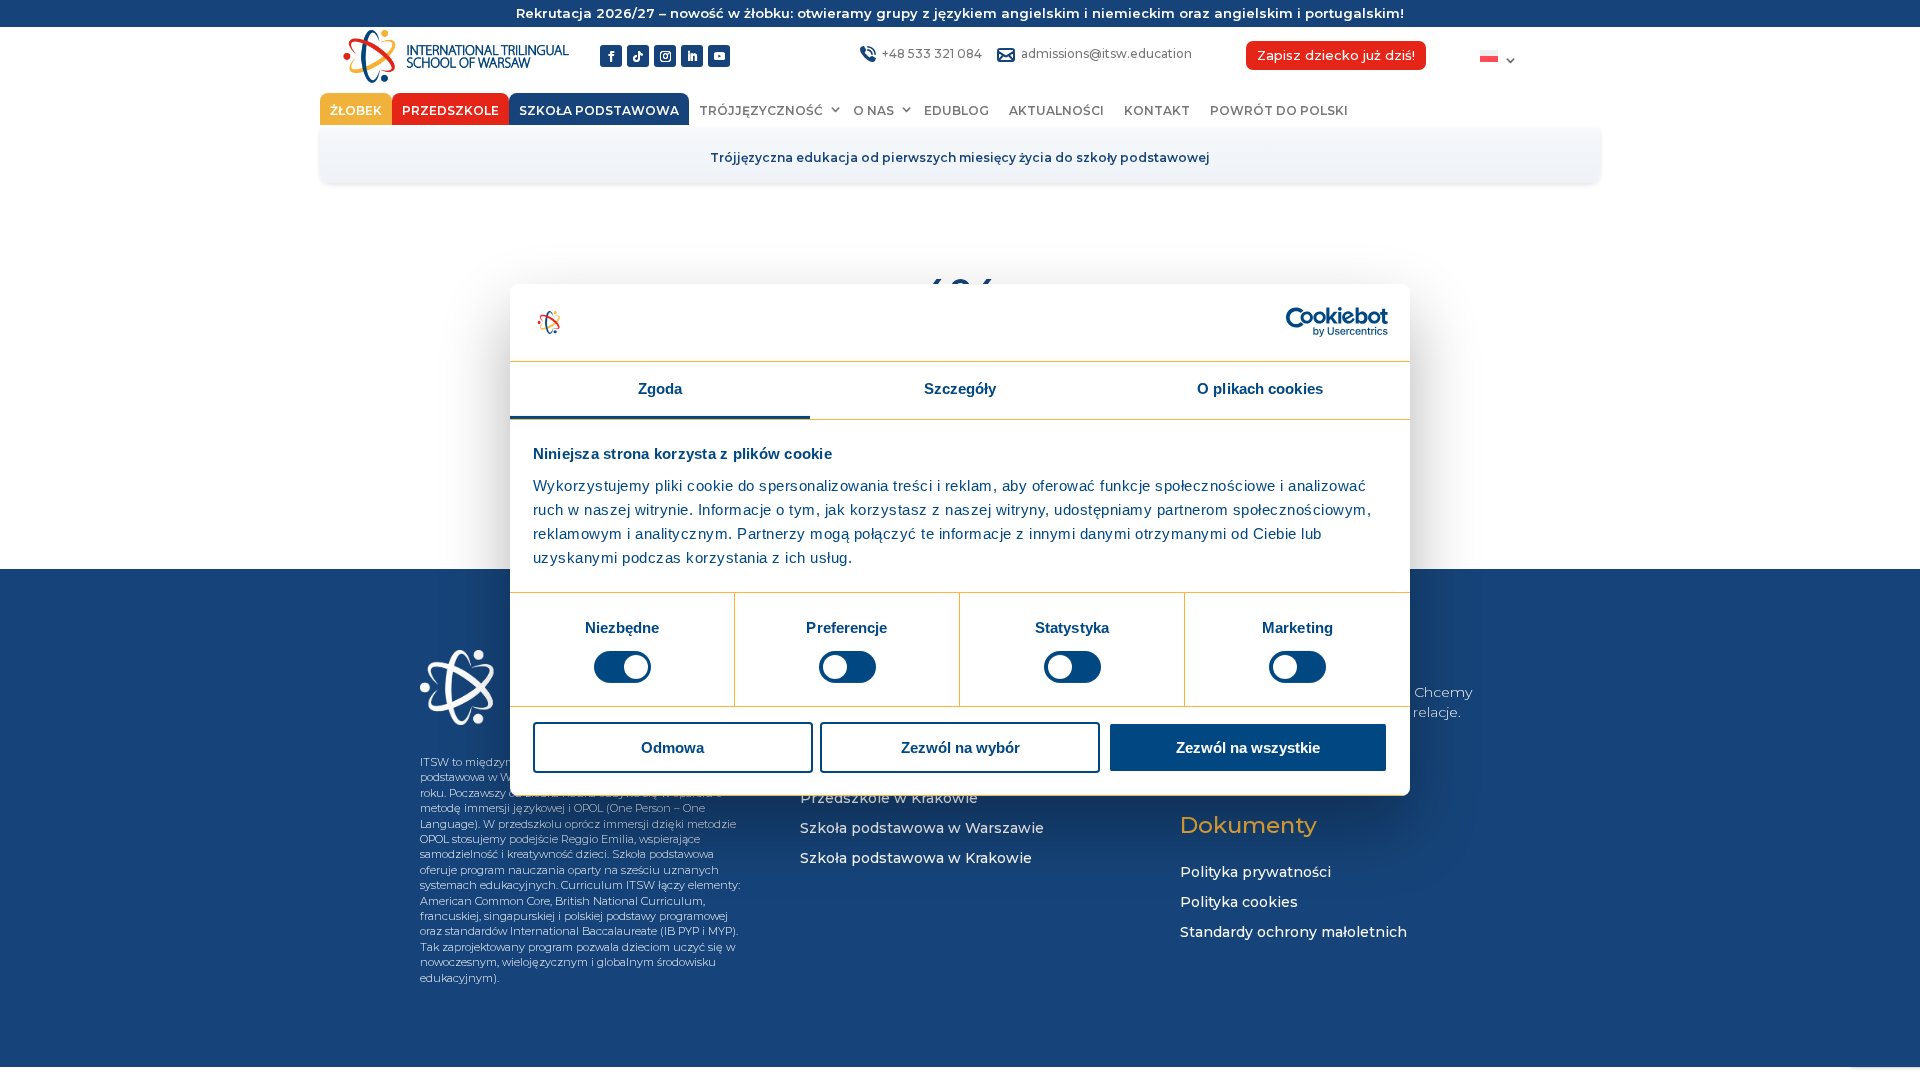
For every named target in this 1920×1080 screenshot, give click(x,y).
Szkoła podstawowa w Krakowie (916, 859)
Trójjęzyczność (761, 110)
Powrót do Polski (1279, 110)
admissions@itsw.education (1106, 53)
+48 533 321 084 (932, 53)
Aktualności (1056, 110)
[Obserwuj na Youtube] (719, 56)
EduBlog (956, 110)
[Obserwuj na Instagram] (665, 56)
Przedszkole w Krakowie (889, 799)
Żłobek (356, 110)
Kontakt (1157, 110)
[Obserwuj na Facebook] (611, 56)
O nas (873, 110)
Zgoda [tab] (660, 388)
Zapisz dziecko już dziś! (1336, 55)
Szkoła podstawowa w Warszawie (922, 829)
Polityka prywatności (1255, 873)
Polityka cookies (1239, 903)
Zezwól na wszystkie (1248, 747)
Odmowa (672, 747)
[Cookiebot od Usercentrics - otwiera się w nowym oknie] (1300, 322)
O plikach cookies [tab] (1260, 388)
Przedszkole (450, 110)
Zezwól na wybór (960, 747)
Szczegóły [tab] (960, 388)
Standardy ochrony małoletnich (1293, 933)
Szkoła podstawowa (599, 110)
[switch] (847, 667)
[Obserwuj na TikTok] (638, 56)
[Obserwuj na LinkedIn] (692, 56)
